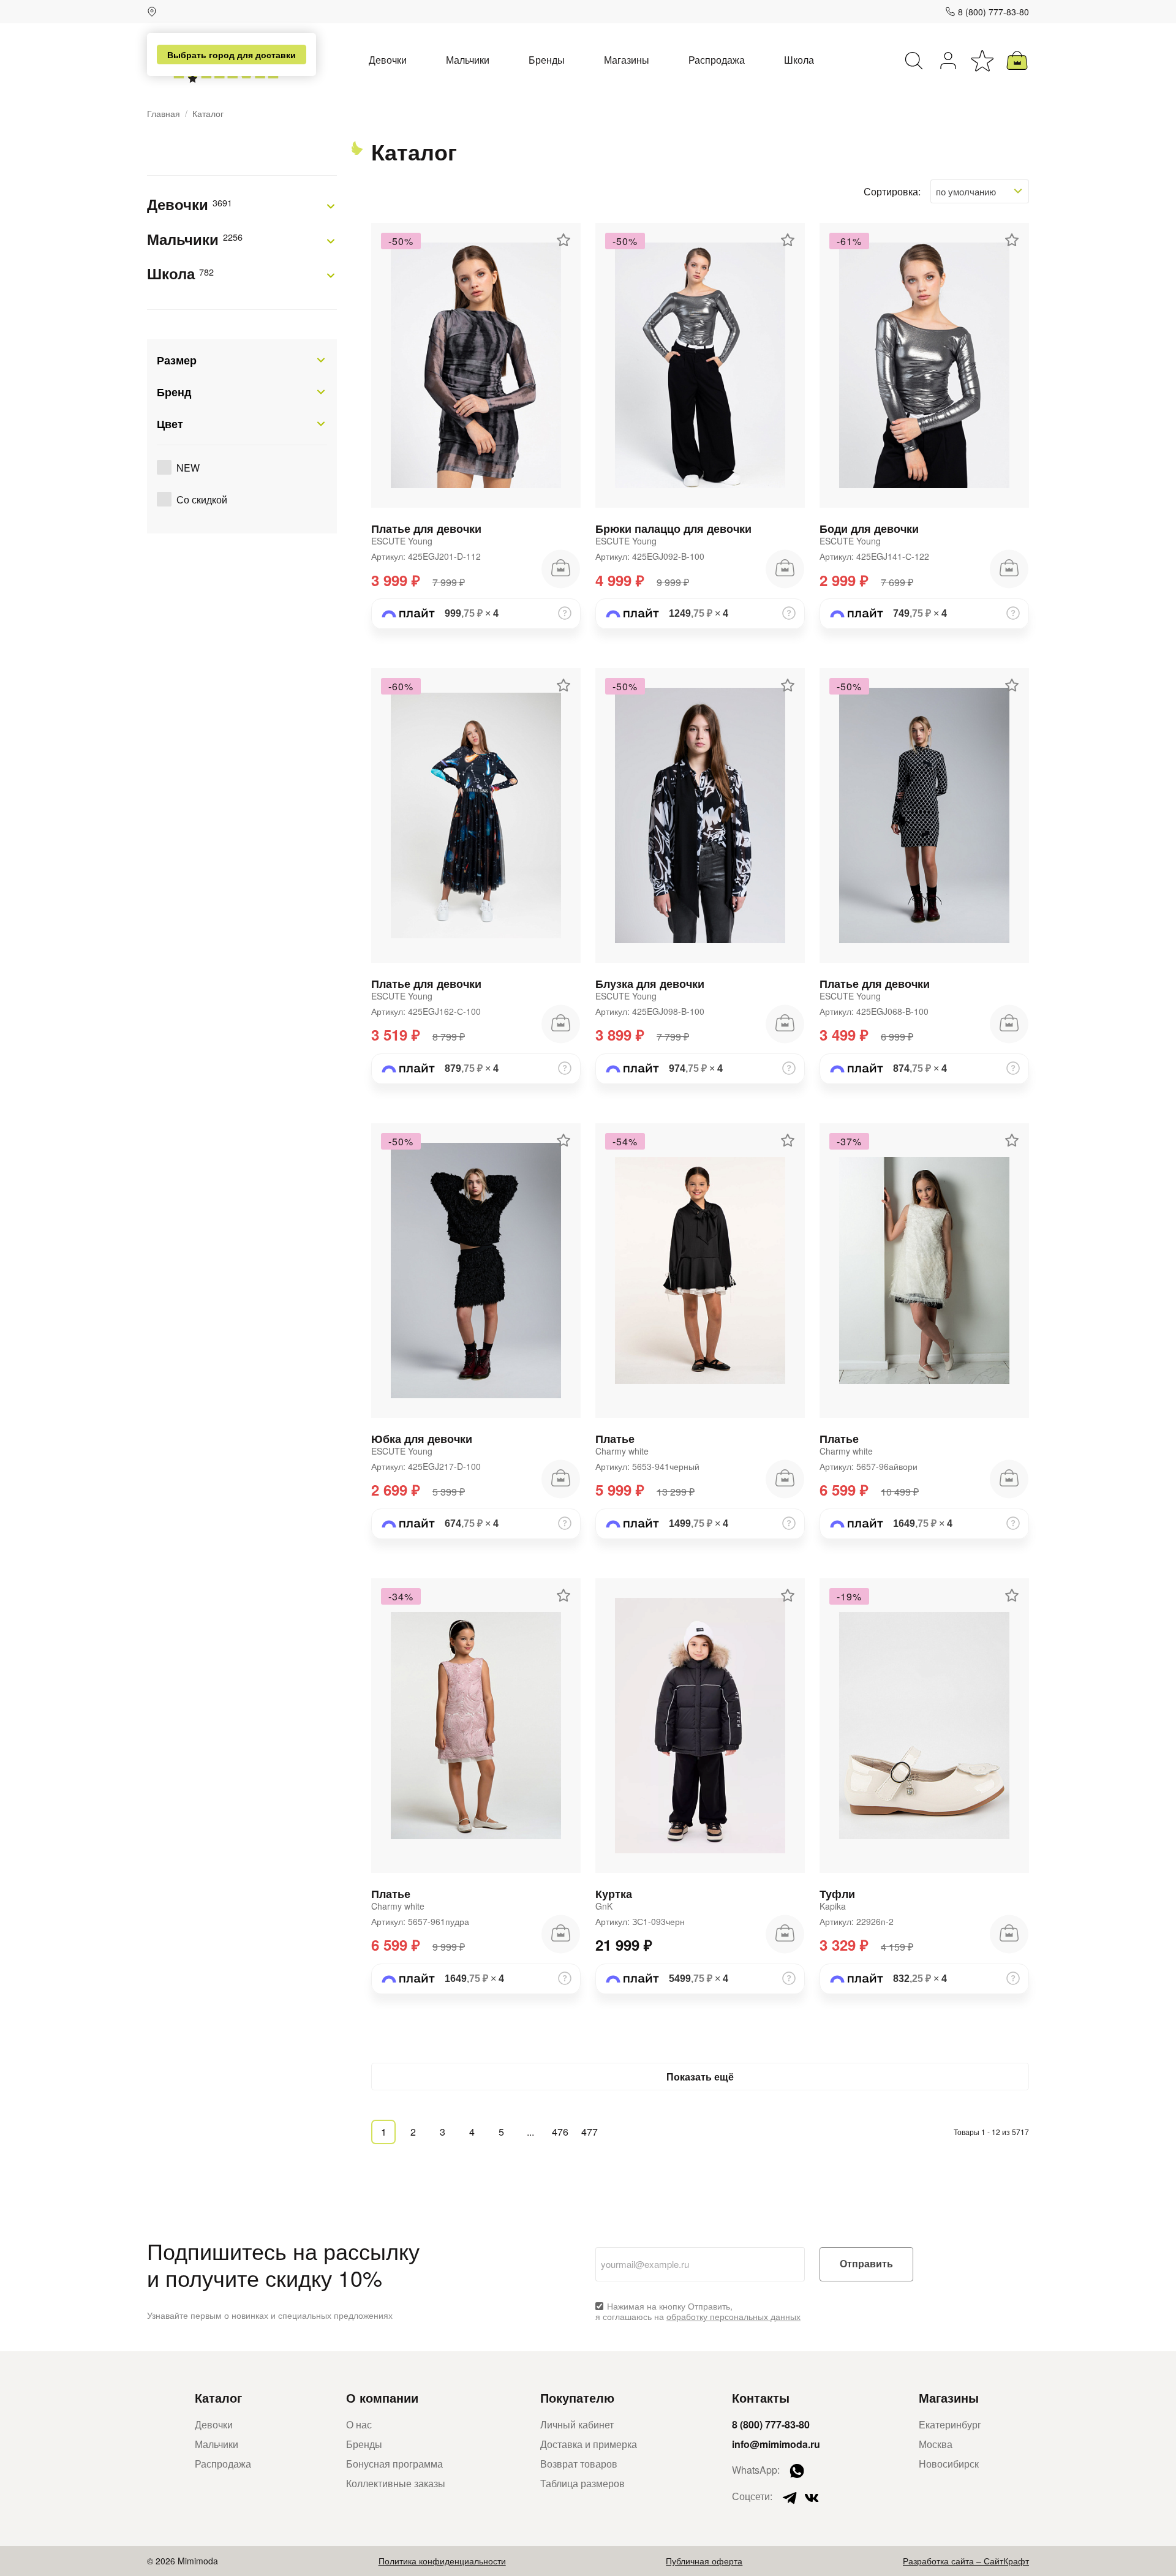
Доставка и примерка (589, 2444)
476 (560, 2132)
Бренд (174, 392)
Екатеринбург (950, 2424)
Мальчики (468, 60)
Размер (177, 360)
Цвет (170, 424)
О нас (359, 2424)
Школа (799, 60)
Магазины (627, 60)
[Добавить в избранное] (563, 240)
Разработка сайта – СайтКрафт (966, 2561)
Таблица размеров (582, 2483)
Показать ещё (700, 2077)
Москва (936, 2444)
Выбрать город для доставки (232, 55)
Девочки (388, 60)
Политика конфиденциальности (442, 2561)
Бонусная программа (394, 2464)
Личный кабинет (577, 2424)
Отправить (866, 2264)
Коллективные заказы (396, 2483)
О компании (382, 2397)
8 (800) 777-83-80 (993, 12)
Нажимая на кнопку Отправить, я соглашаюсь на (698, 2311)
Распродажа (717, 60)
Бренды (547, 60)
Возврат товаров (579, 2464)
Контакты (761, 2397)
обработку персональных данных (733, 2316)
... (530, 2132)
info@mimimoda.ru (776, 2444)
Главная (164, 114)
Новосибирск (949, 2464)
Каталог (218, 2397)
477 (590, 2132)
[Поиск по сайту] (914, 61)
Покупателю (577, 2397)
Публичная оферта (704, 2561)
